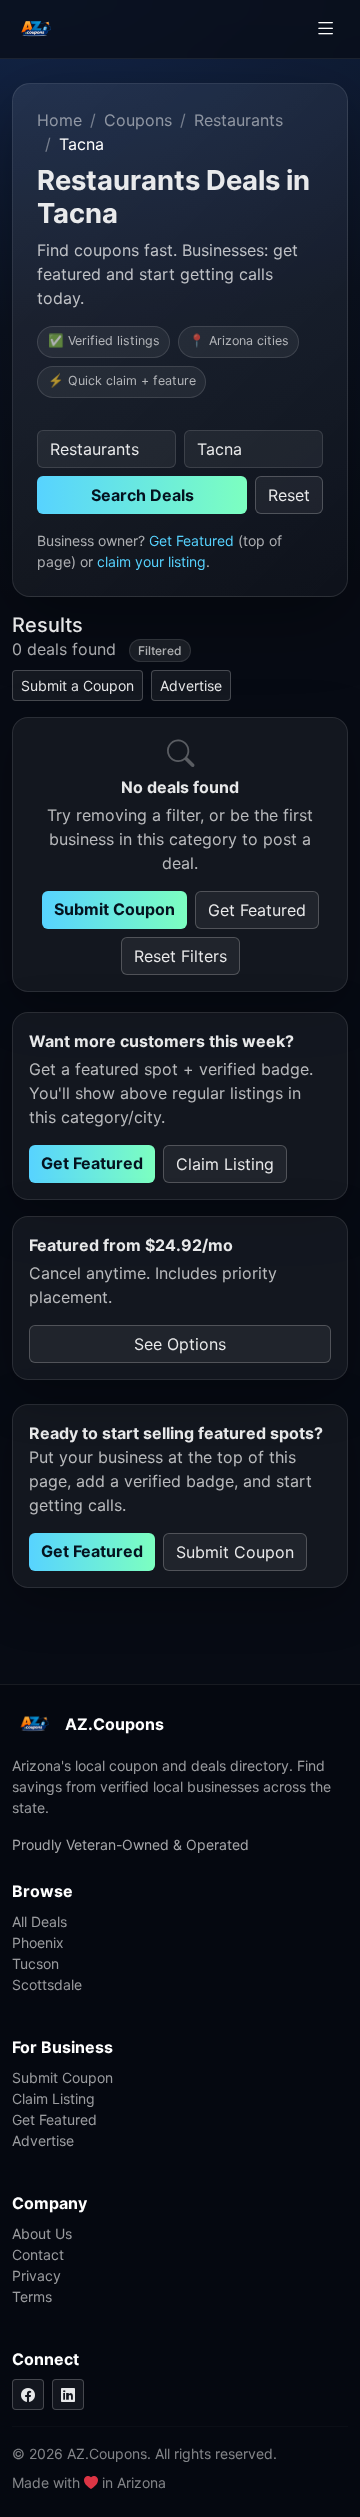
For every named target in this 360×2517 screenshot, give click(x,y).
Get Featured (191, 540)
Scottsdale (47, 1984)
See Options (180, 1344)
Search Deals (142, 495)
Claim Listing (225, 1164)
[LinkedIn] (68, 2394)
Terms (32, 2296)
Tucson (35, 1963)
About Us (42, 2233)
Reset (289, 495)
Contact (38, 2254)
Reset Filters (180, 956)
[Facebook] (28, 2394)
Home (59, 120)
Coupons (138, 120)
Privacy (36, 2275)
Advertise (191, 685)
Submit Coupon (114, 909)
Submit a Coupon (77, 685)
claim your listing (151, 561)
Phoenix (38, 1942)
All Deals (39, 1921)
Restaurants (238, 120)
